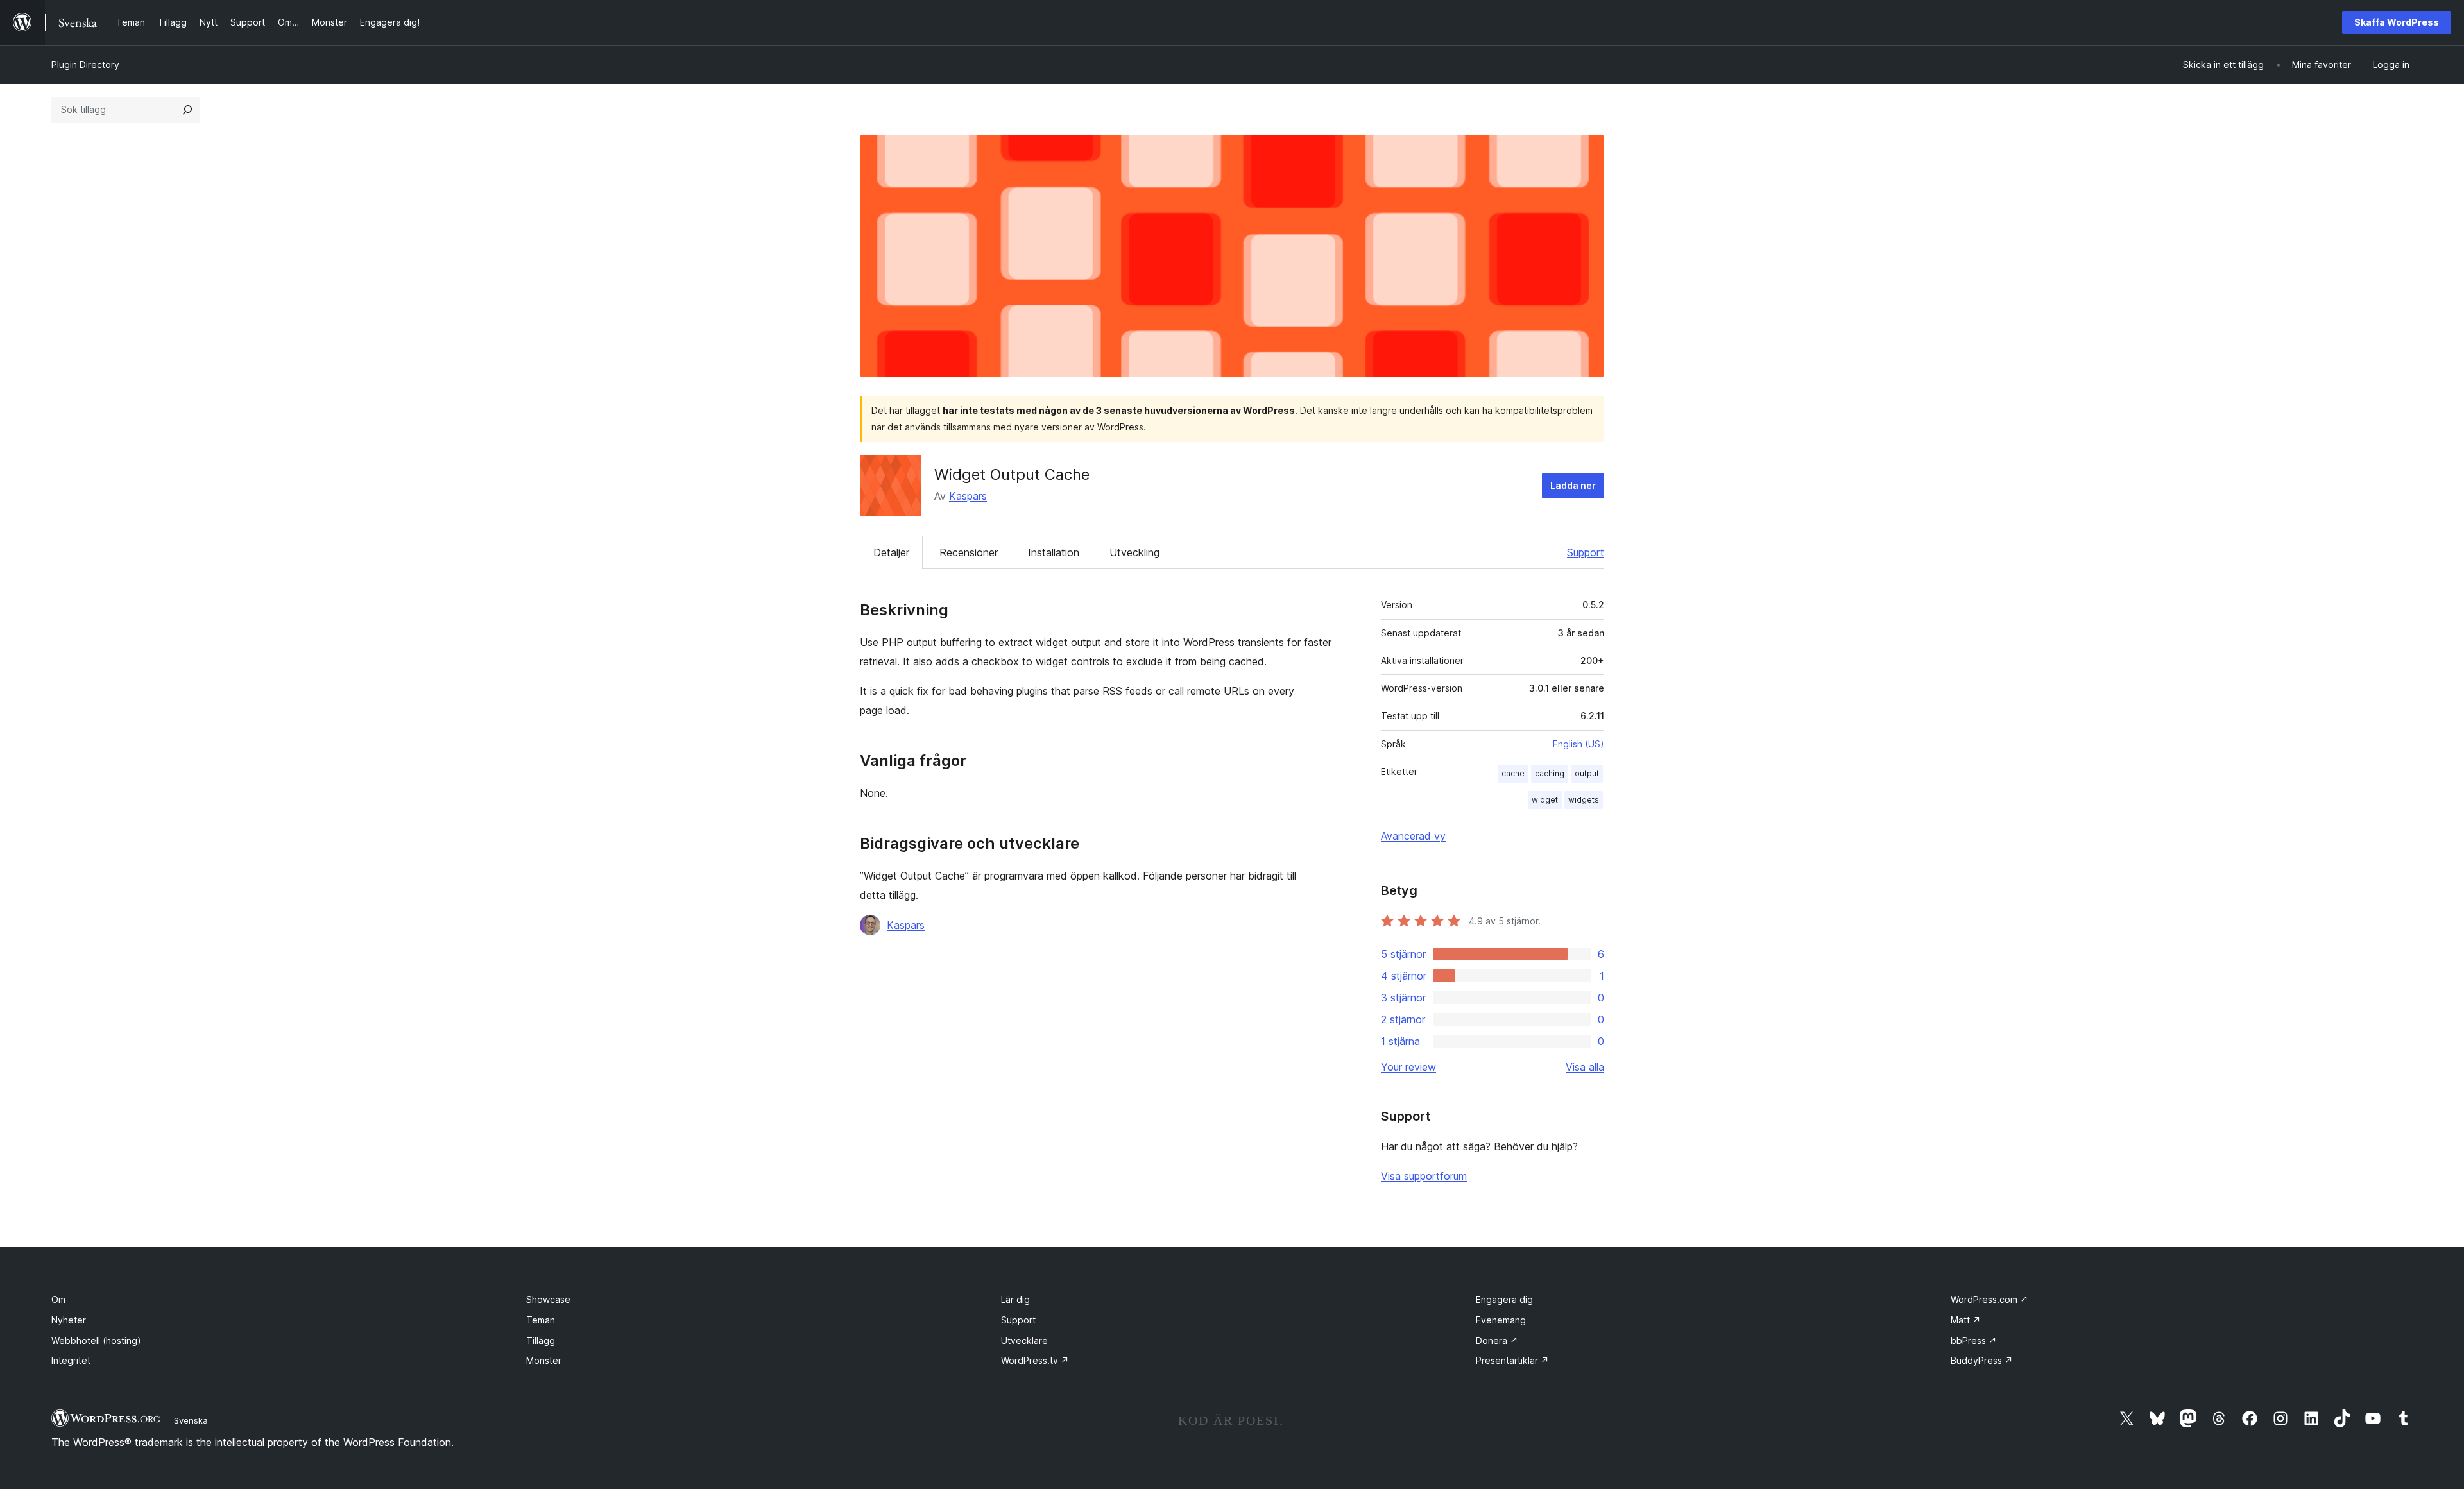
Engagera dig (1504, 1299)
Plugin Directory (85, 64)
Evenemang (1501, 1320)
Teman (541, 1320)
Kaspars (968, 496)
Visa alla (1585, 1067)
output (1587, 773)
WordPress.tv (1035, 1360)
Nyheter (69, 1320)
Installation (1054, 552)
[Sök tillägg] (187, 110)
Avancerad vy (1413, 836)
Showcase (548, 1299)
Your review (1408, 1067)
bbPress (1974, 1340)
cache (1513, 773)
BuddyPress (1982, 1360)
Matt (1966, 1320)
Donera (1497, 1340)
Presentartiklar (1512, 1360)
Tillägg (541, 1340)
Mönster (544, 1360)
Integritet (71, 1360)
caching (1550, 773)
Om (58, 1299)
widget (1545, 800)
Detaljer (891, 552)
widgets (1584, 800)
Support (1586, 552)
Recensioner (969, 552)
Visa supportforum (1424, 1176)
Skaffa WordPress (2397, 22)
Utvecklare (1024, 1340)
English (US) (1579, 744)
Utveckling (1134, 552)
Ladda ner (1573, 485)
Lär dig (1015, 1299)
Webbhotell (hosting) (96, 1340)
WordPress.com (1989, 1299)
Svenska (191, 1420)
